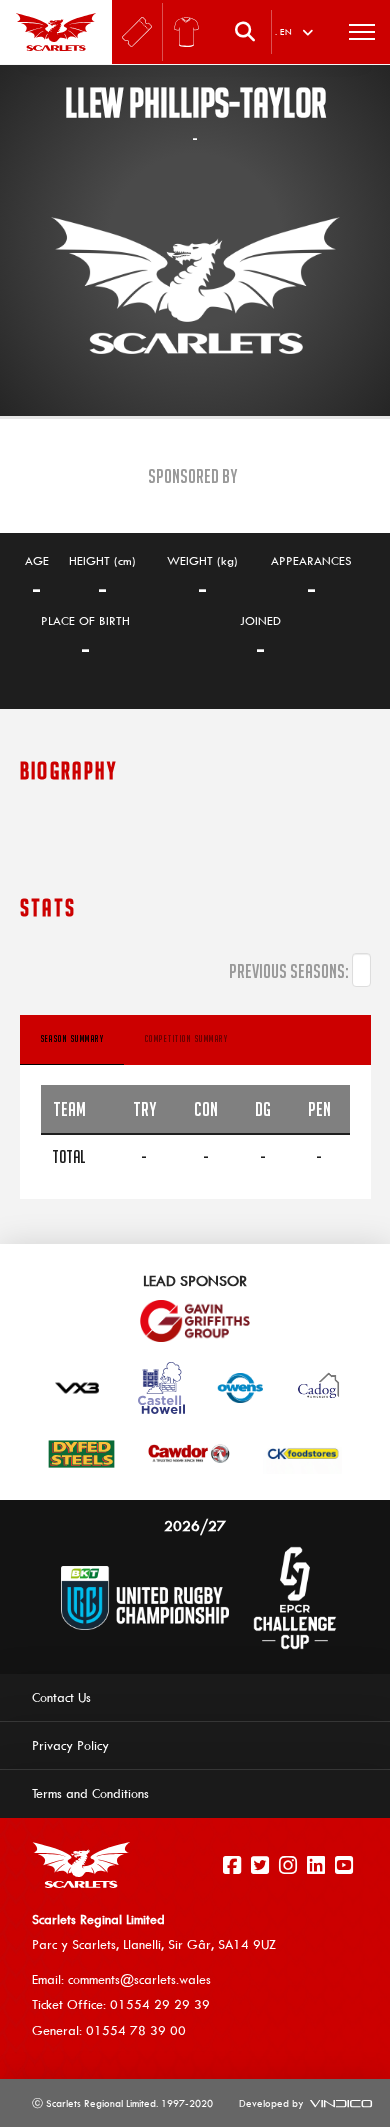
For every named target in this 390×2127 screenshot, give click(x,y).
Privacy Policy (70, 1745)
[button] (250, 32)
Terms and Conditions (90, 1793)
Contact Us (61, 1697)
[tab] (72, 1040)
